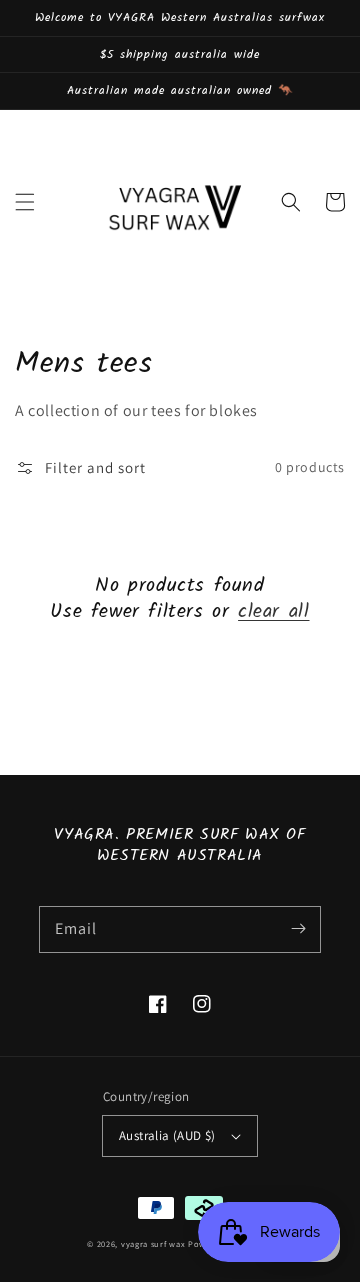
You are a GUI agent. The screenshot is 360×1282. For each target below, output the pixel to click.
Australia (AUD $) (167, 1135)
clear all (273, 612)
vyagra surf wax (154, 1243)
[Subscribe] (298, 929)
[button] (25, 202)
